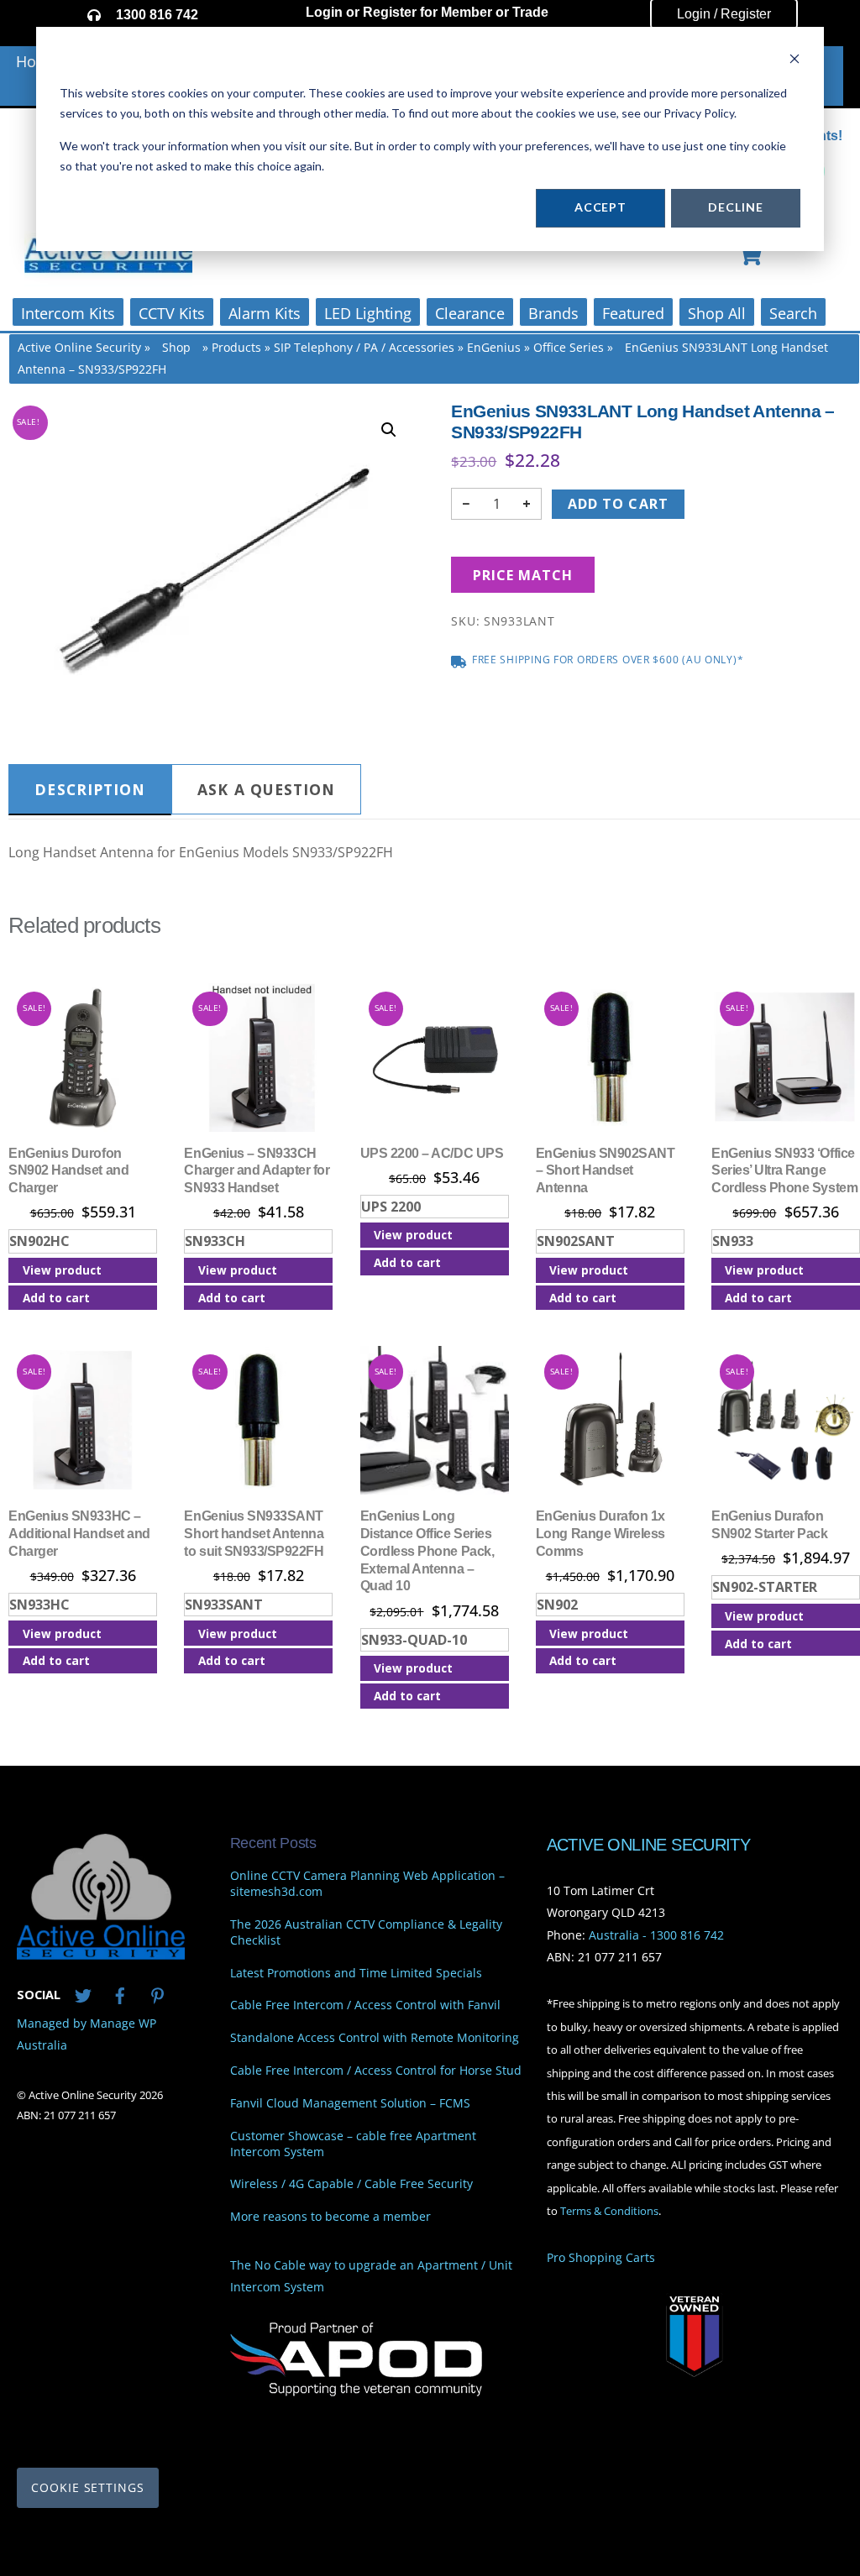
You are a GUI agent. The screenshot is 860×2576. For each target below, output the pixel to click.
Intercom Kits (68, 313)
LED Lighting (368, 313)
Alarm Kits (265, 313)
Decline (735, 207)
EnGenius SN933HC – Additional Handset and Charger (79, 1534)
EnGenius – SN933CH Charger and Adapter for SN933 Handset (257, 1171)
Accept (600, 207)
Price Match (523, 575)
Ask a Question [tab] (266, 789)
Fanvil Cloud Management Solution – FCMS (350, 2103)
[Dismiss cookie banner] (794, 61)
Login (324, 12)
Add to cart (618, 504)
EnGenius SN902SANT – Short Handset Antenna (605, 1171)
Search (793, 313)
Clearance (470, 313)
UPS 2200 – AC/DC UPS (432, 1153)
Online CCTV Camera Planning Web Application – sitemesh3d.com (367, 1885)
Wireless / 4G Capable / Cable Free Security (351, 2185)
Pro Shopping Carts (601, 2258)
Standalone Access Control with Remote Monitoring (375, 2039)
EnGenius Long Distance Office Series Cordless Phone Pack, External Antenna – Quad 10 (427, 1551)
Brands (553, 313)
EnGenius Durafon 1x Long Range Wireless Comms (600, 1534)
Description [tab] (90, 789)
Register (390, 12)
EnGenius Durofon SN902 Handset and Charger (68, 1171)
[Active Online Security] (101, 1953)
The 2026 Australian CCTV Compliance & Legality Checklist (366, 1932)
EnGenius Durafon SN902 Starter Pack (769, 1525)
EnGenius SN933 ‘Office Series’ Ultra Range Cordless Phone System (784, 1171)
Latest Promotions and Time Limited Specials (356, 1973)
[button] (389, 430)
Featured (633, 313)
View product (62, 1270)
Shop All (717, 313)
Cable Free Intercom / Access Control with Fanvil (365, 2006)
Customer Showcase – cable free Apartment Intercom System (353, 2144)
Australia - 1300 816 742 (656, 1935)
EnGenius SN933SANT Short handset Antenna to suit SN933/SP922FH (254, 1534)
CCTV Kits (172, 313)
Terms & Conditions (609, 2211)
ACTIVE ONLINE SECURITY (649, 1845)
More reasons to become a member (330, 2217)
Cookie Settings (88, 2487)
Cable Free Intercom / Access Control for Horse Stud (376, 2071)
